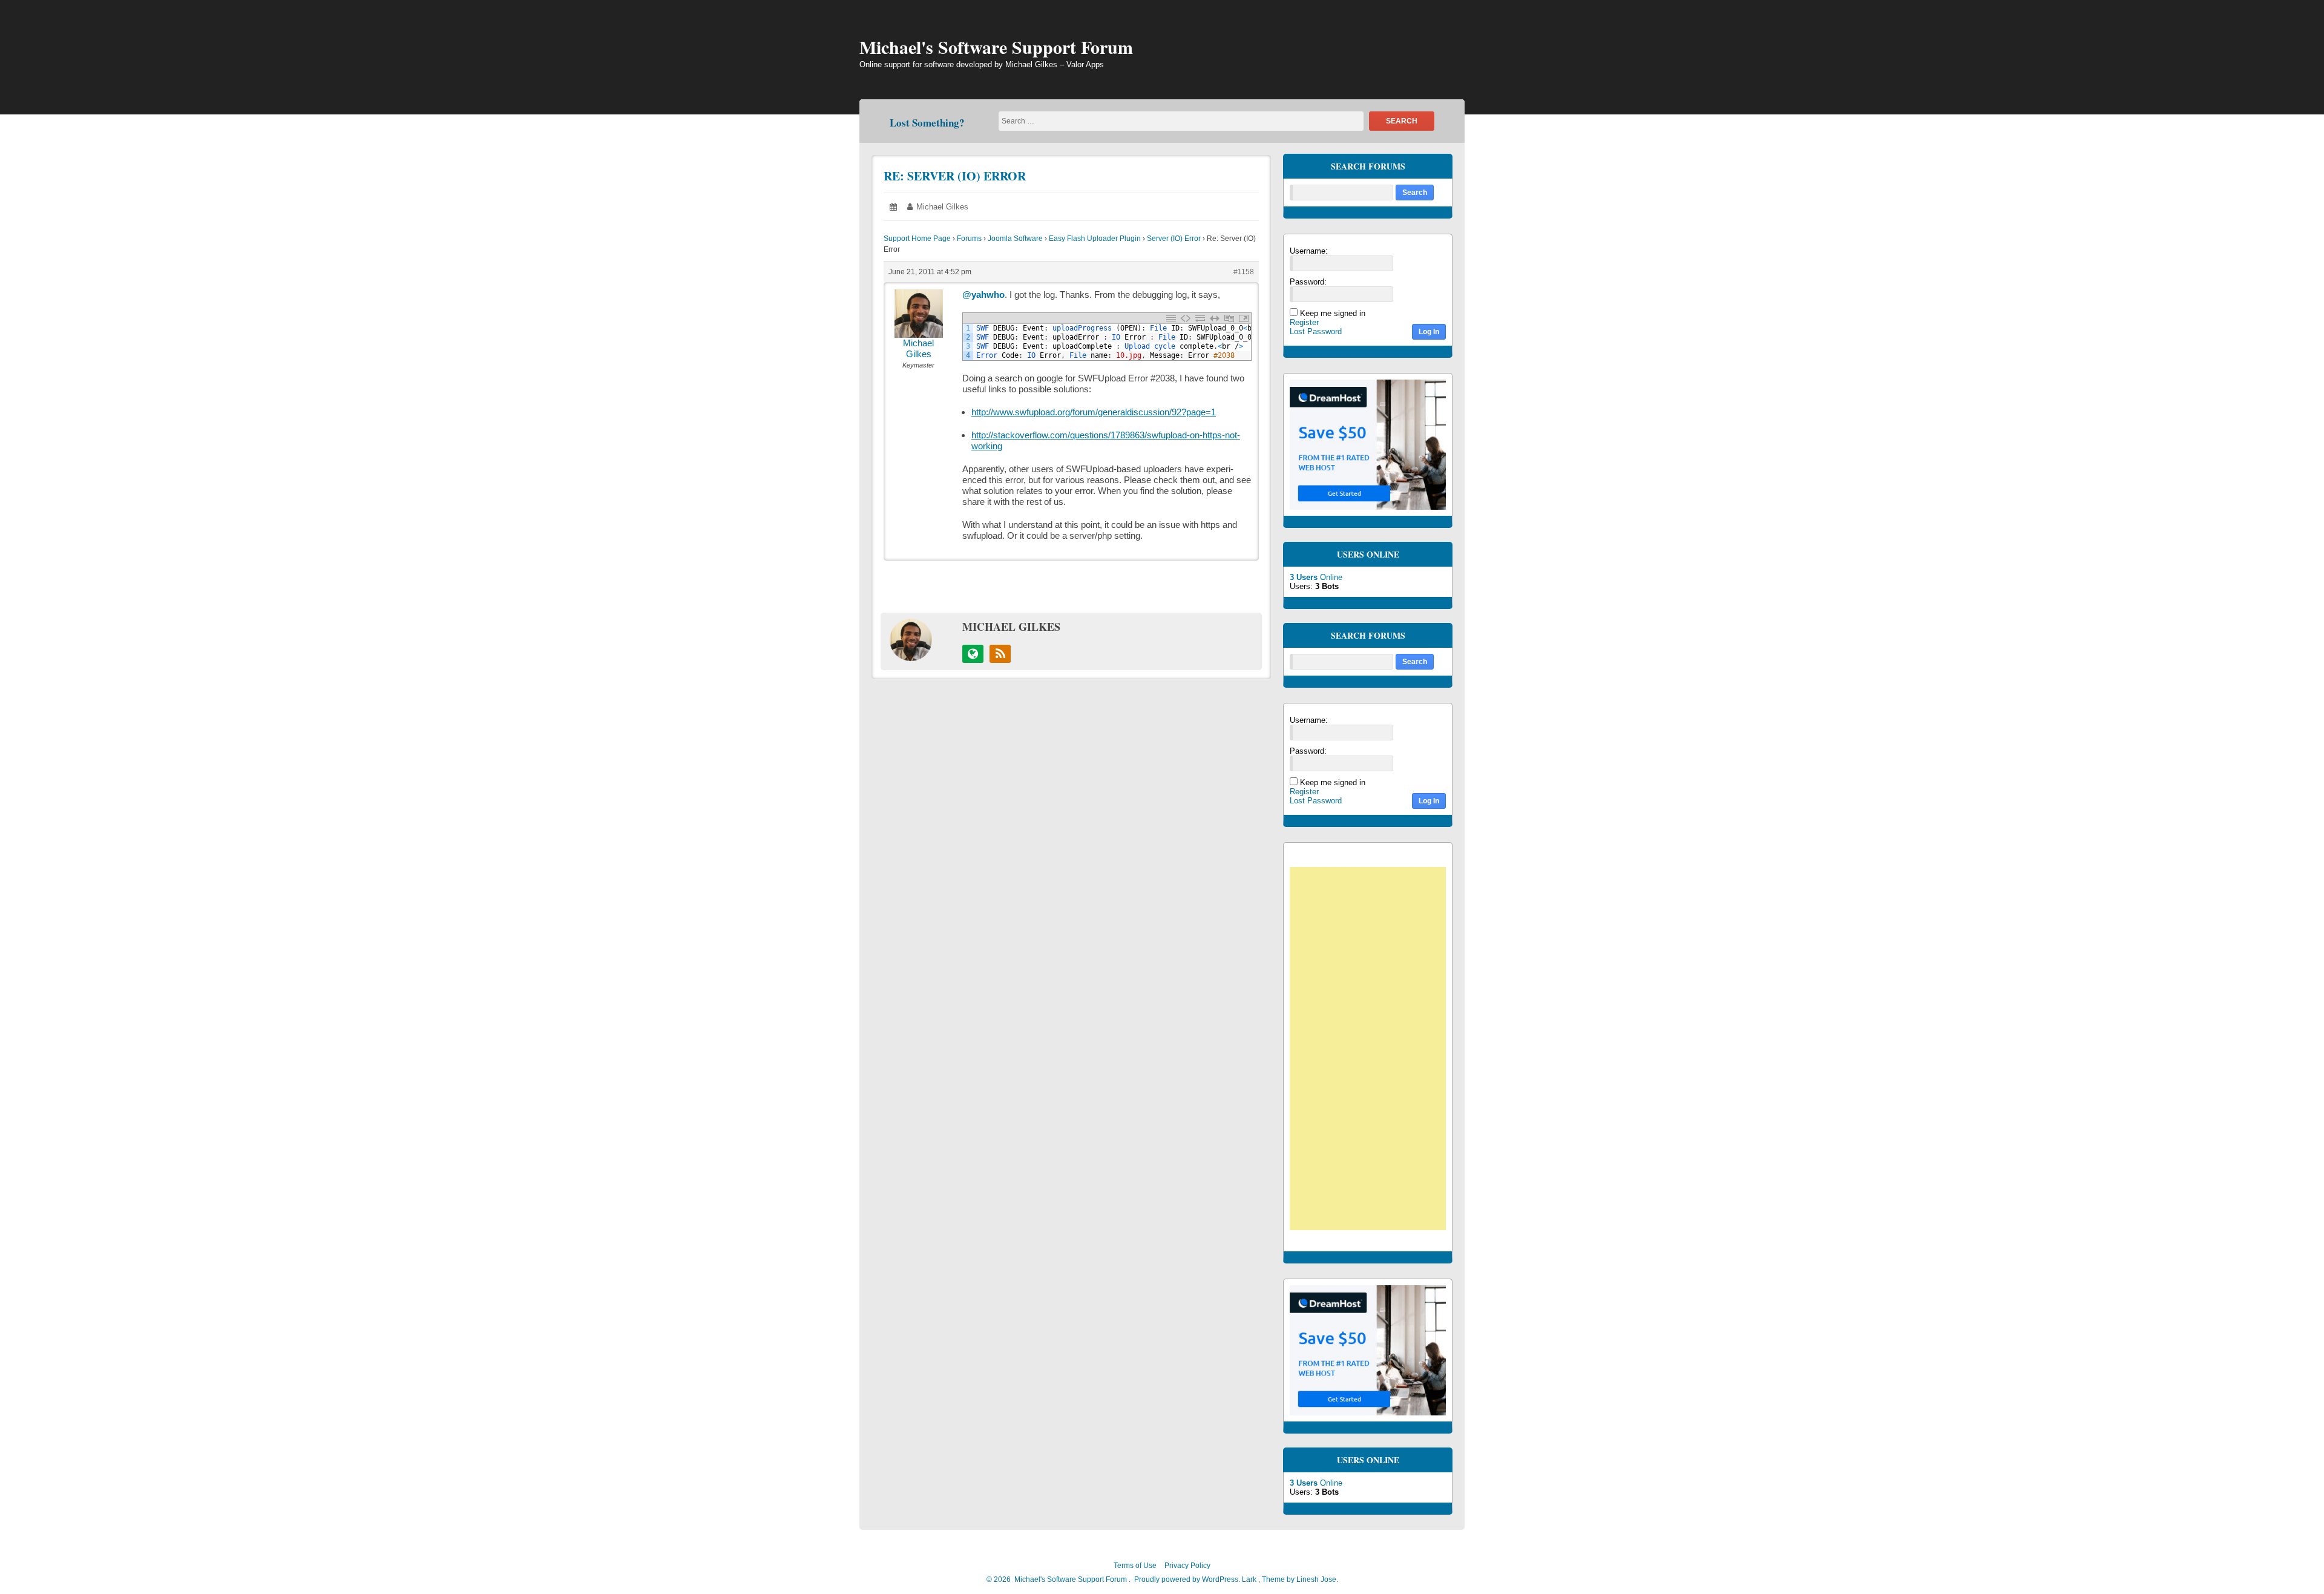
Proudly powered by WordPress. (1187, 1579)
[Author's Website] (973, 654)
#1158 (1244, 272)
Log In (1429, 332)
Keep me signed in (1333, 313)
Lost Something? (927, 123)
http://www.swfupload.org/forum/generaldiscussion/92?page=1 (1094, 412)
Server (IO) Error (1174, 239)
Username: (1309, 251)
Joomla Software (1015, 239)
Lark (1250, 1579)
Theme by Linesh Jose (1300, 1579)
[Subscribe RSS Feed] (1000, 654)
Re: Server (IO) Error (955, 176)
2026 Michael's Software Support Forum (1059, 1579)
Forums (969, 239)
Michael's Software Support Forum (996, 47)
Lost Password (1316, 331)
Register (1304, 322)
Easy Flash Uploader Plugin (1095, 239)
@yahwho (983, 295)
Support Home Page (917, 239)
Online (1316, 577)
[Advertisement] (1374, 1050)
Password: (1308, 282)
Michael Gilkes (942, 207)
